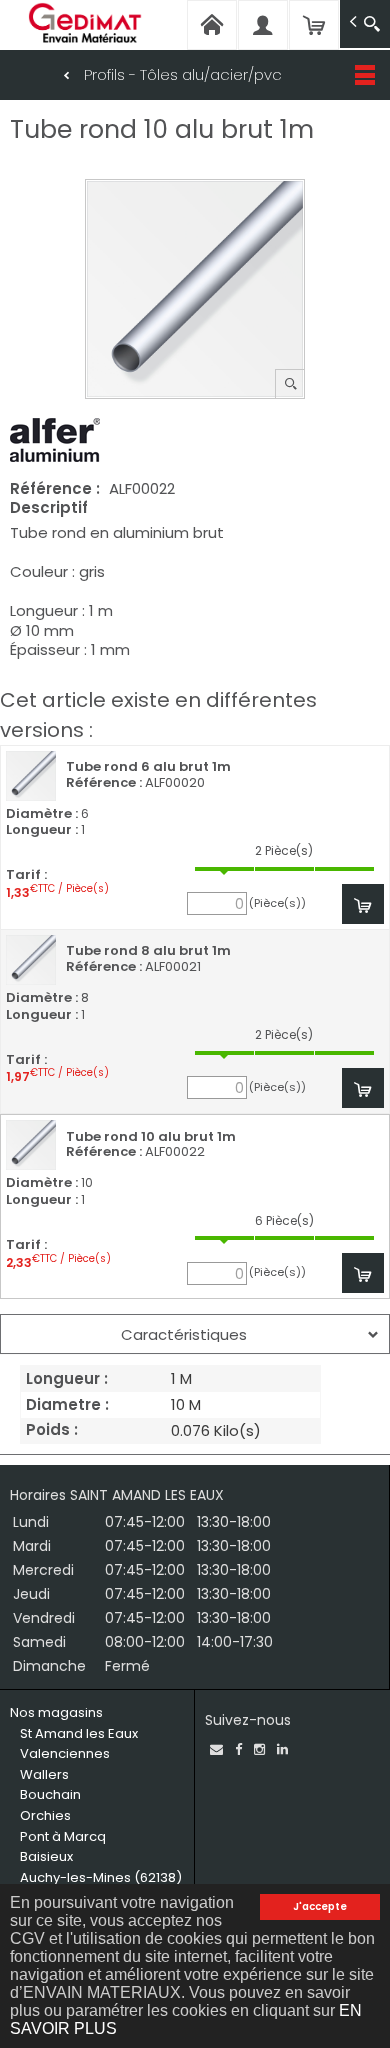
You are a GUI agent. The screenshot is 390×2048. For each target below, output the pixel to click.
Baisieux (46, 1856)
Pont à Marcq (63, 1836)
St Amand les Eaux (79, 1733)
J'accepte (320, 1906)
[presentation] (195, 1334)
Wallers (44, 1774)
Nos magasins (56, 1712)
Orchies (45, 1815)
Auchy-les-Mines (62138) (101, 1877)
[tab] (195, 1334)
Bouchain (50, 1794)
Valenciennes (65, 1753)
